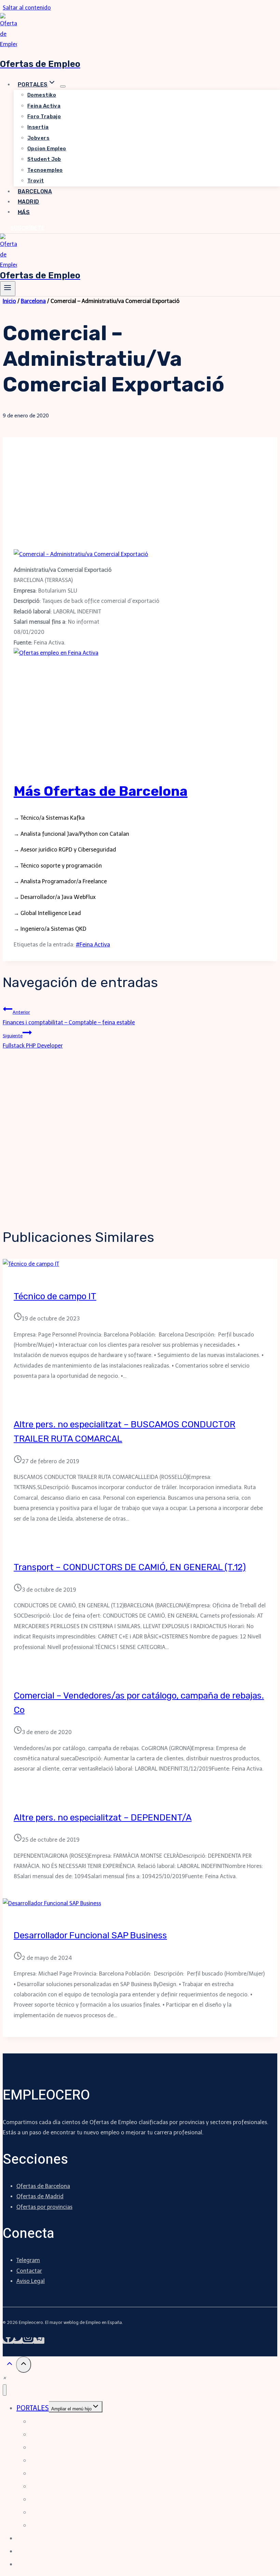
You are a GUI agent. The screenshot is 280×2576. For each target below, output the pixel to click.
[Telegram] (39, 2340)
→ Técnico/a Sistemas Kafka (49, 818)
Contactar (29, 2271)
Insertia (38, 127)
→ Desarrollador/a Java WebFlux (55, 897)
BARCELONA (35, 191)
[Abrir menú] (8, 289)
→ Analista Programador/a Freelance (60, 881)
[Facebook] (8, 2340)
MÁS (24, 212)
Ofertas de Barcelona (43, 2186)
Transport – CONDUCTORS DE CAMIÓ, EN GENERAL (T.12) (130, 1567)
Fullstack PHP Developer (33, 1041)
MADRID (29, 202)
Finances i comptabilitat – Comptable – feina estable (69, 1017)
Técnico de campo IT (55, 1296)
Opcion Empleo (47, 149)
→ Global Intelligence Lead (47, 913)
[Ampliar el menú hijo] (63, 86)
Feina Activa (44, 106)
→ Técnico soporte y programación (58, 866)
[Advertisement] (140, 496)
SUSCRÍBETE (27, 228)
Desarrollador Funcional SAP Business (90, 1935)
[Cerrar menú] (5, 2390)
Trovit (36, 181)
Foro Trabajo (44, 116)
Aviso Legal (31, 2281)
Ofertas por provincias (44, 2207)
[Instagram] (28, 2340)
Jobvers (38, 138)
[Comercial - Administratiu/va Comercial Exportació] (81, 554)
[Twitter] (18, 2340)
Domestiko (42, 95)
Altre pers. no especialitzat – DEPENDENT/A (103, 1818)
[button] (4, 2378)
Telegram (28, 2260)
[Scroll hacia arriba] (9, 2366)
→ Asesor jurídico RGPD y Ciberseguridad (65, 850)
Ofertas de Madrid (40, 2196)
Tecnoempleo (45, 170)
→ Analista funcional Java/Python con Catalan (71, 834)
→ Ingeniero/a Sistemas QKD (50, 929)
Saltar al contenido (27, 8)
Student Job (44, 159)
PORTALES (33, 2408)
